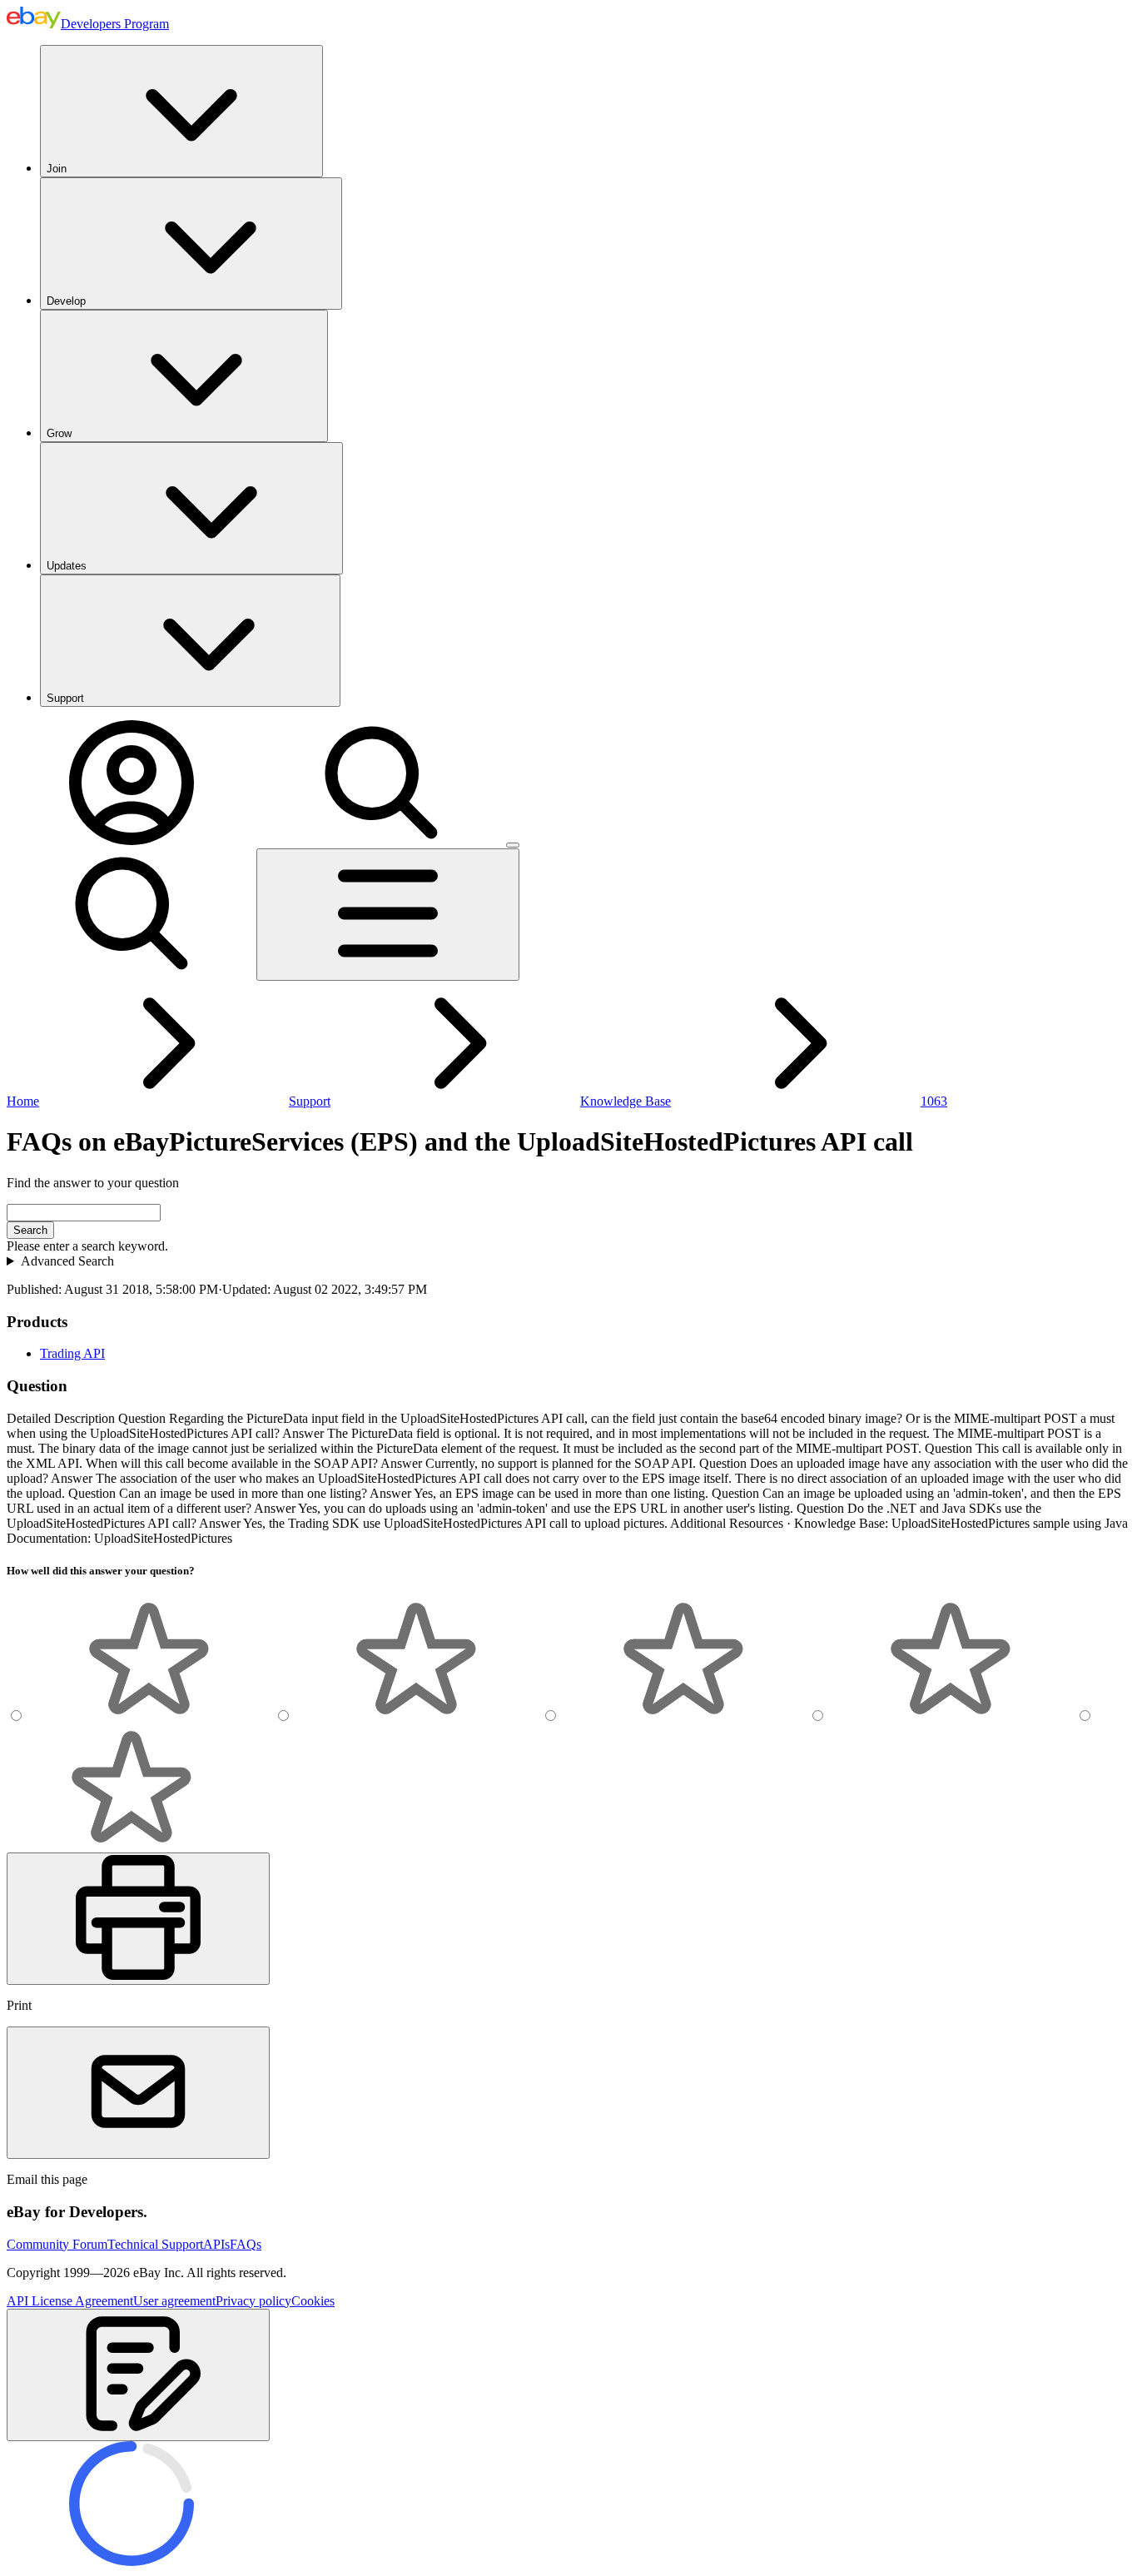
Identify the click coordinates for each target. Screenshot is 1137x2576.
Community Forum (57, 2244)
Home (23, 1101)
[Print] (138, 1919)
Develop (66, 301)
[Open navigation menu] (388, 915)
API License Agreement (70, 2301)
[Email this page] (138, 2093)
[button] (138, 2375)
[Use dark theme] (513, 845)
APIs (216, 2244)
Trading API (72, 1353)
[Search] (381, 840)
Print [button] (19, 2005)
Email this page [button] (47, 2179)
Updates (67, 566)
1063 (934, 1101)
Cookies (313, 2301)
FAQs (246, 2244)
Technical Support (155, 2244)
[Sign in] (132, 840)
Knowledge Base (626, 1101)
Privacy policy (253, 2301)
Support (65, 698)
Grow (59, 433)
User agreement (174, 2301)
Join (57, 169)
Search (30, 1230)
